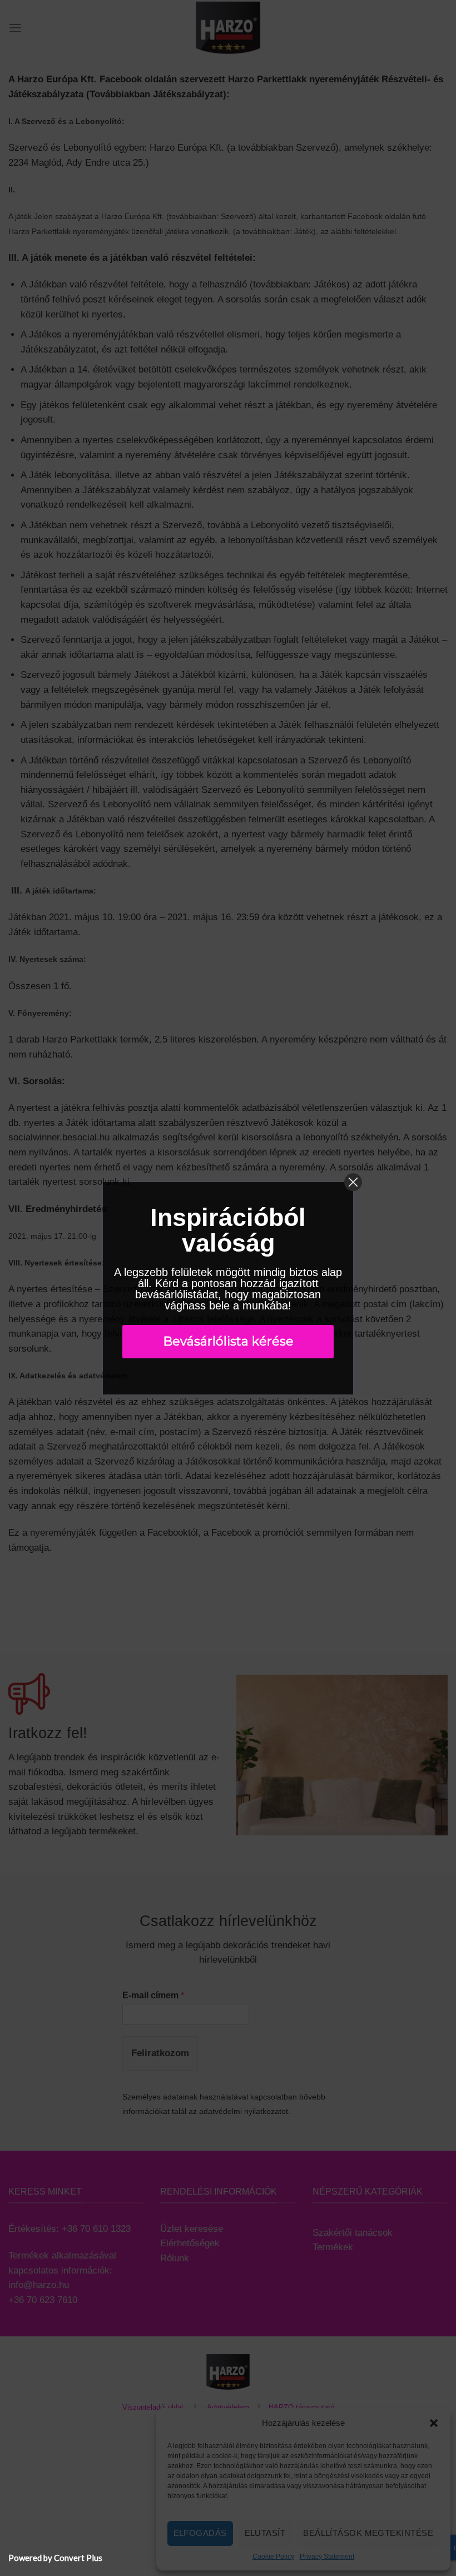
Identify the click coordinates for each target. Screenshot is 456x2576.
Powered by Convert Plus (55, 2558)
